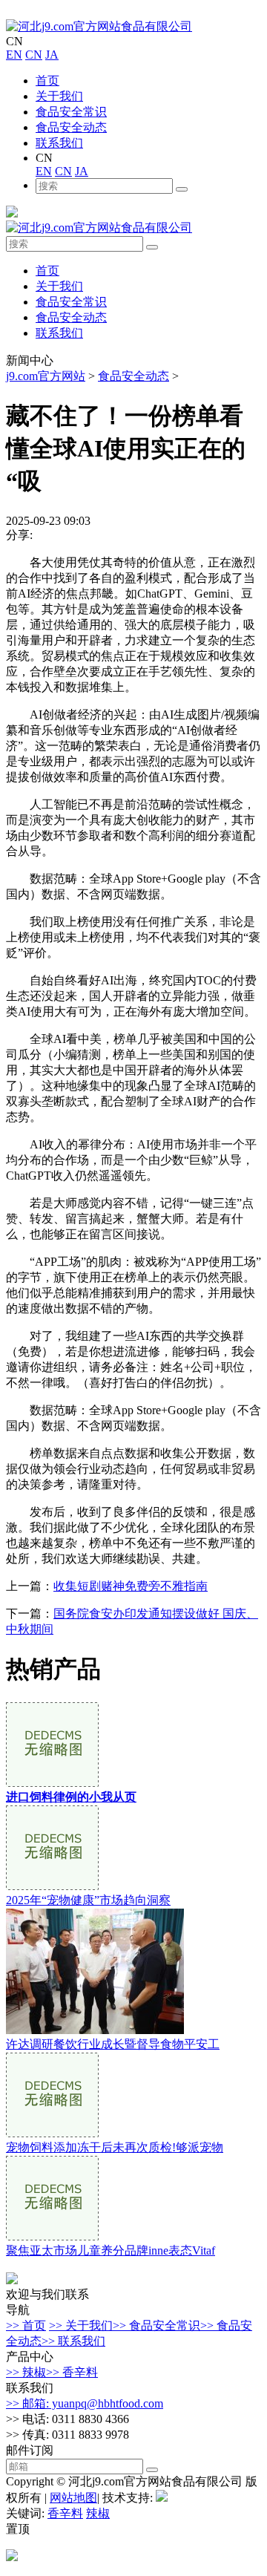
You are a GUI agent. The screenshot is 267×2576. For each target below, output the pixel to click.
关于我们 (59, 96)
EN (14, 55)
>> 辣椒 (26, 2372)
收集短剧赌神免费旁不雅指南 (131, 1586)
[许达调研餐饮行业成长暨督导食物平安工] (95, 2030)
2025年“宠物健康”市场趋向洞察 (88, 1900)
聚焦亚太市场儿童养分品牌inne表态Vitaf (111, 2250)
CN (34, 55)
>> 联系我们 (73, 2341)
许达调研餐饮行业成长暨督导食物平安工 (113, 2044)
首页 (47, 81)
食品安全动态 (71, 127)
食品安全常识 (71, 112)
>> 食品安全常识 (156, 2325)
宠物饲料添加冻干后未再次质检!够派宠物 (115, 2147)
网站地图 (73, 2498)
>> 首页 (26, 2325)
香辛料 (65, 2513)
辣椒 (98, 2513)
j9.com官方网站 (46, 376)
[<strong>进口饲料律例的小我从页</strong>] (52, 1783)
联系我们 (59, 143)
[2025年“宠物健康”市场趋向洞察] (52, 1886)
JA (52, 55)
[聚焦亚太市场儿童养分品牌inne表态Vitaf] (52, 2236)
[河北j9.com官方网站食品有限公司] (99, 26)
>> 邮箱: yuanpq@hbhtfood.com (85, 2403)
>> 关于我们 (81, 2325)
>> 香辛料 (72, 2372)
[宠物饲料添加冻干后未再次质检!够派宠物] (52, 2133)
